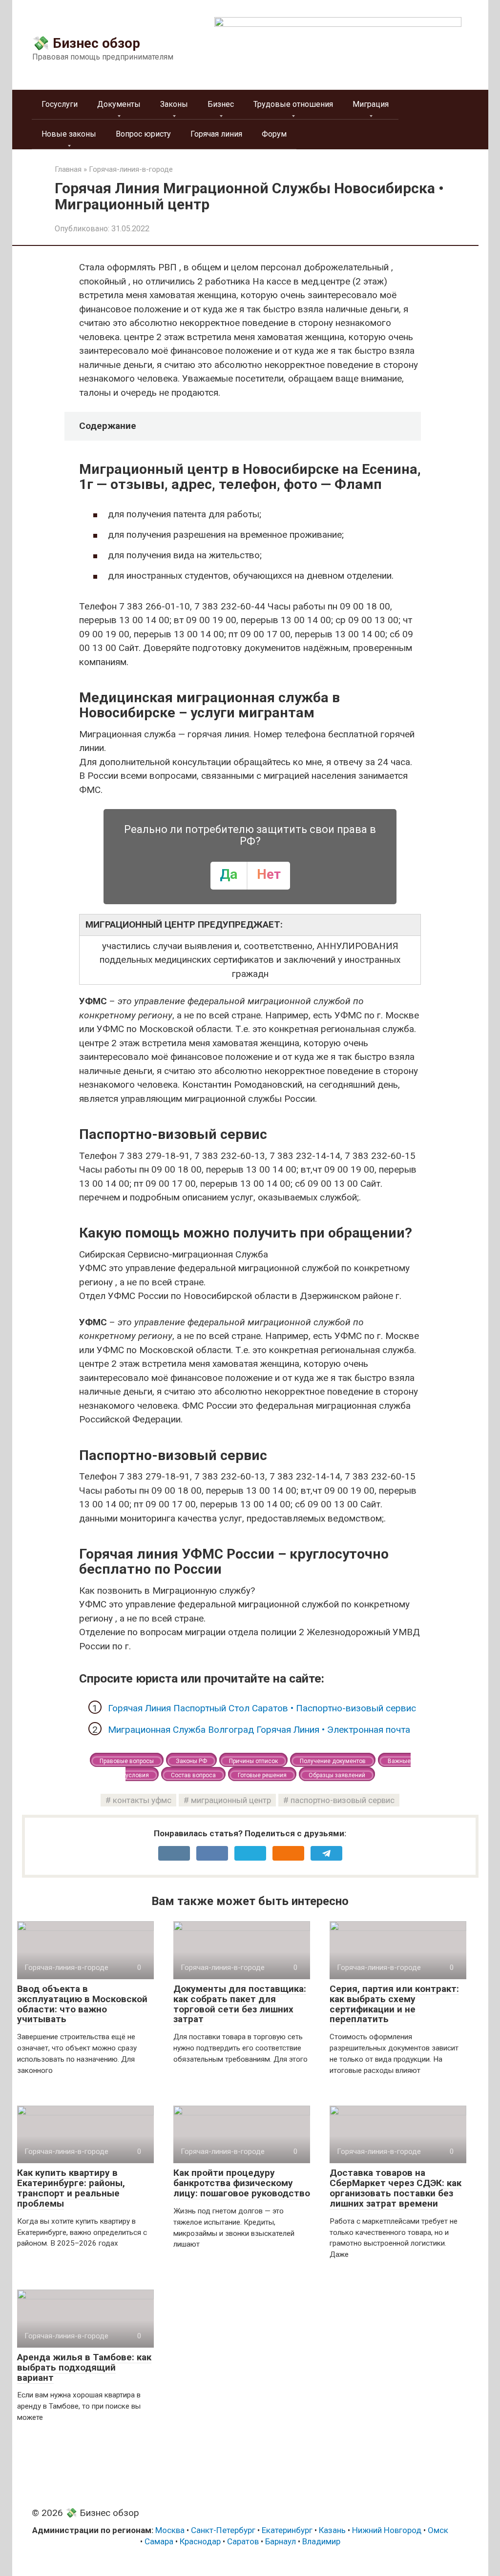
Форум (274, 134)
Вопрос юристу (143, 134)
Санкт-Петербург (223, 2530)
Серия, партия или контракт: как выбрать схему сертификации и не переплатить (394, 2004)
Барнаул (281, 2541)
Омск (438, 2530)
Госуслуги (60, 104)
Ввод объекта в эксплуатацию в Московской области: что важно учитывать (82, 2004)
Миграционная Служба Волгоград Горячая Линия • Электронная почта (259, 1730)
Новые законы (69, 134)
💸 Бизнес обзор (86, 43)
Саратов (243, 2541)
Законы (174, 104)
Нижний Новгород (387, 2530)
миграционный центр (231, 1800)
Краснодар (200, 2541)
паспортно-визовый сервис (343, 1800)
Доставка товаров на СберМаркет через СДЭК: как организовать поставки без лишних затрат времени (396, 2188)
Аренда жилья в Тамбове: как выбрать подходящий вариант (84, 2367)
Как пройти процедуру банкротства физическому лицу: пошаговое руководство (242, 2183)
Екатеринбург (287, 2530)
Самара (159, 2541)
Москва (170, 2530)
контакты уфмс (142, 1800)
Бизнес (221, 104)
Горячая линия (216, 134)
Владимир (321, 2541)
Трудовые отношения (293, 104)
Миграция (371, 104)
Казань (332, 2530)
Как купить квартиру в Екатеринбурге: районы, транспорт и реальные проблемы (71, 2188)
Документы (119, 104)
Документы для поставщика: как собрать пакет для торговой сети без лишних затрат (240, 2004)
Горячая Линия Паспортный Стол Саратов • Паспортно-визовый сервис (262, 1708)
